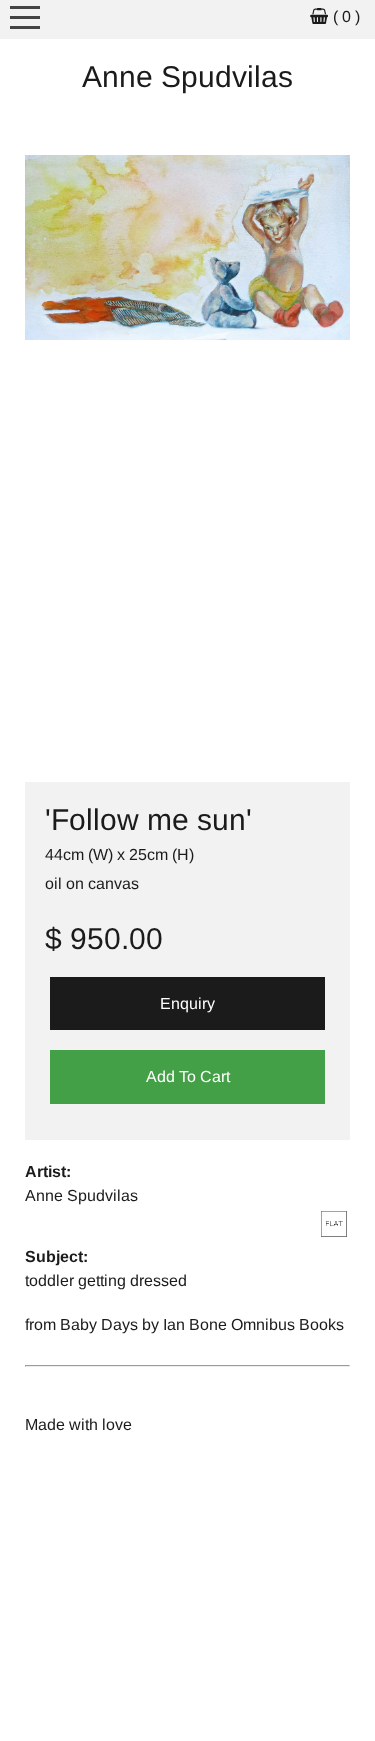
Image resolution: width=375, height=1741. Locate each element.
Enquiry (187, 1003)
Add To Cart (188, 1076)
